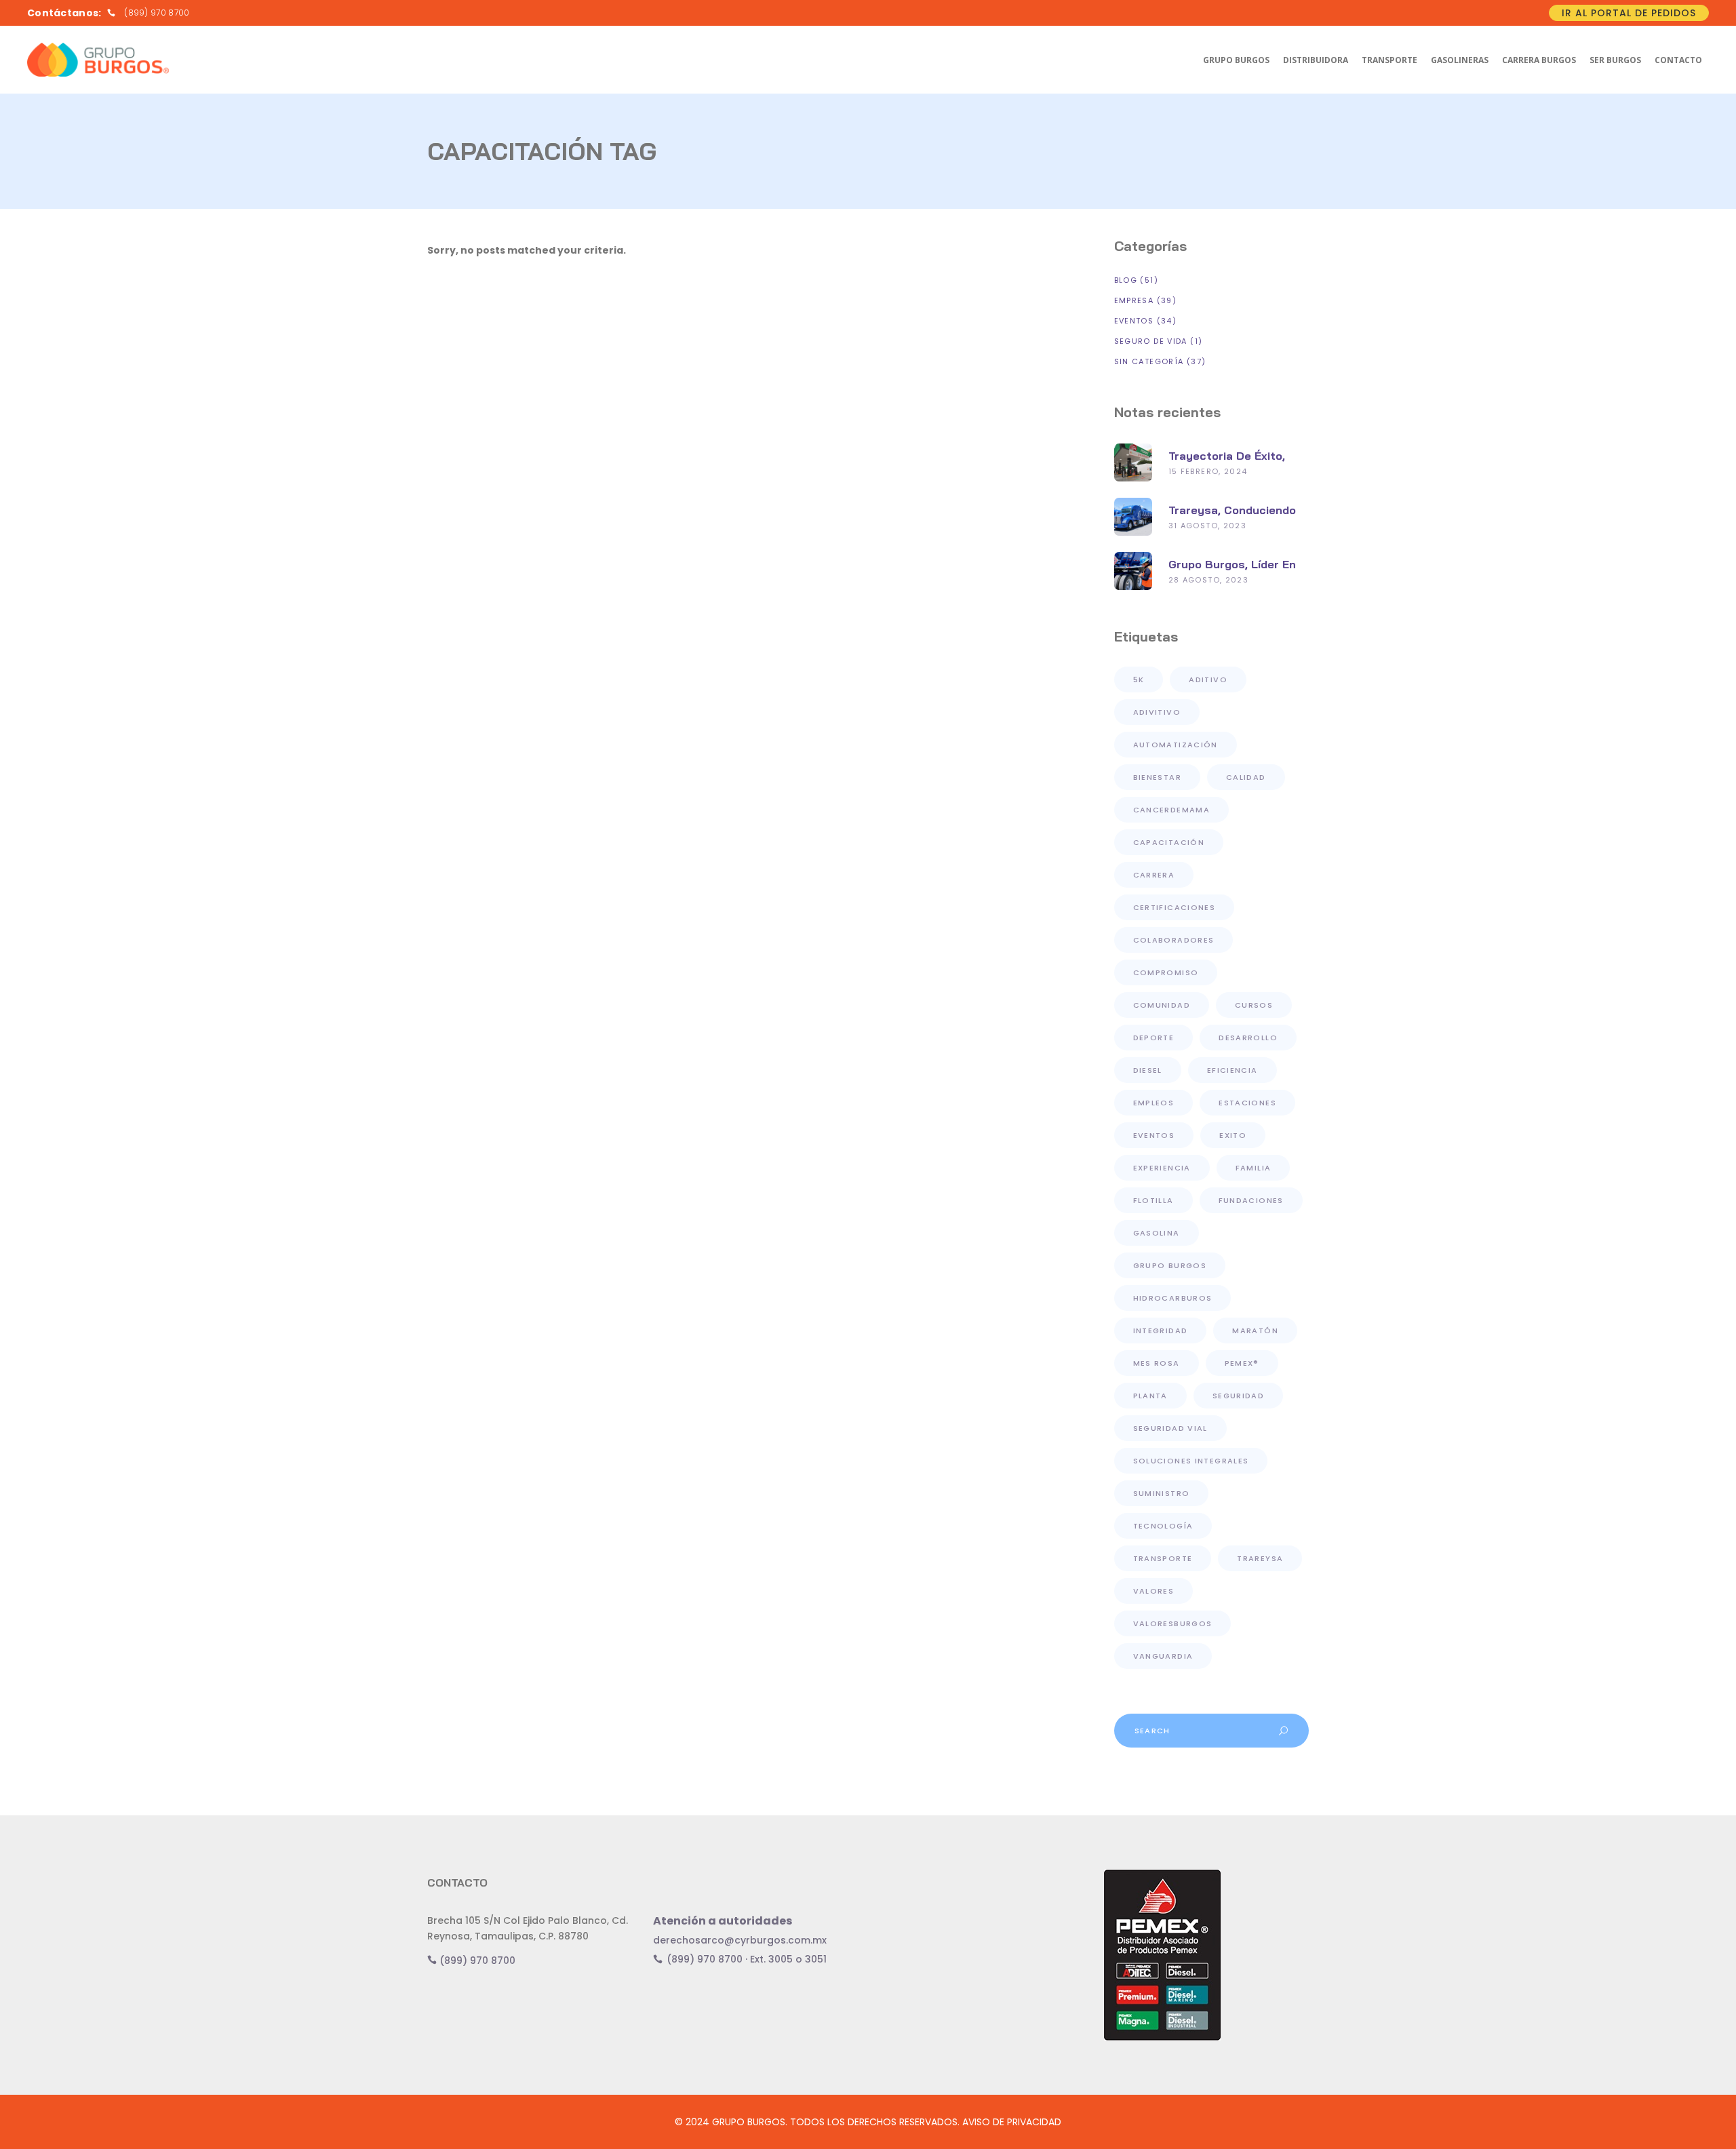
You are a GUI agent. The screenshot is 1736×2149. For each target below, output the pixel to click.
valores (1154, 1591)
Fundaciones (1251, 1200)
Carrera (1154, 875)
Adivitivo (1157, 712)
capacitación (1169, 842)
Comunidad (1162, 1005)
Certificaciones (1175, 907)
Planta (1150, 1396)
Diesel (1148, 1070)
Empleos (1154, 1103)
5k (1139, 679)
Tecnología (1163, 1526)
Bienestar (1157, 777)
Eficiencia (1232, 1070)
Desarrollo (1248, 1038)
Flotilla (1153, 1200)
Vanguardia (1163, 1656)
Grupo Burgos (1170, 1265)
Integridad (1161, 1330)
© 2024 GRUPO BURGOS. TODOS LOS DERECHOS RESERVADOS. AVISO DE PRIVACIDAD (868, 2122)
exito (1233, 1135)
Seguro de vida (1151, 341)
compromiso (1166, 972)
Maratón (1255, 1330)
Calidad (1246, 777)
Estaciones (1247, 1103)
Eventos (1134, 321)
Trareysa (1260, 1558)
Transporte (1163, 1558)
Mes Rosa (1157, 1363)
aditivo (1208, 679)
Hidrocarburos (1173, 1298)
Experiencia (1162, 1168)
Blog (1126, 280)
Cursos (1254, 1005)
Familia (1254, 1168)
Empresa (1134, 300)
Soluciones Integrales (1191, 1461)
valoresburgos (1173, 1623)
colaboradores (1174, 940)
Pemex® (1242, 1363)
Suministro (1162, 1493)
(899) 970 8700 (476, 1960)
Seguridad (1238, 1396)
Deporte (1154, 1038)
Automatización (1176, 745)
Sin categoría (1149, 361)
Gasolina (1157, 1233)
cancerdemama (1172, 810)
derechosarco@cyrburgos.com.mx (740, 1940)
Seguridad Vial (1170, 1428)
